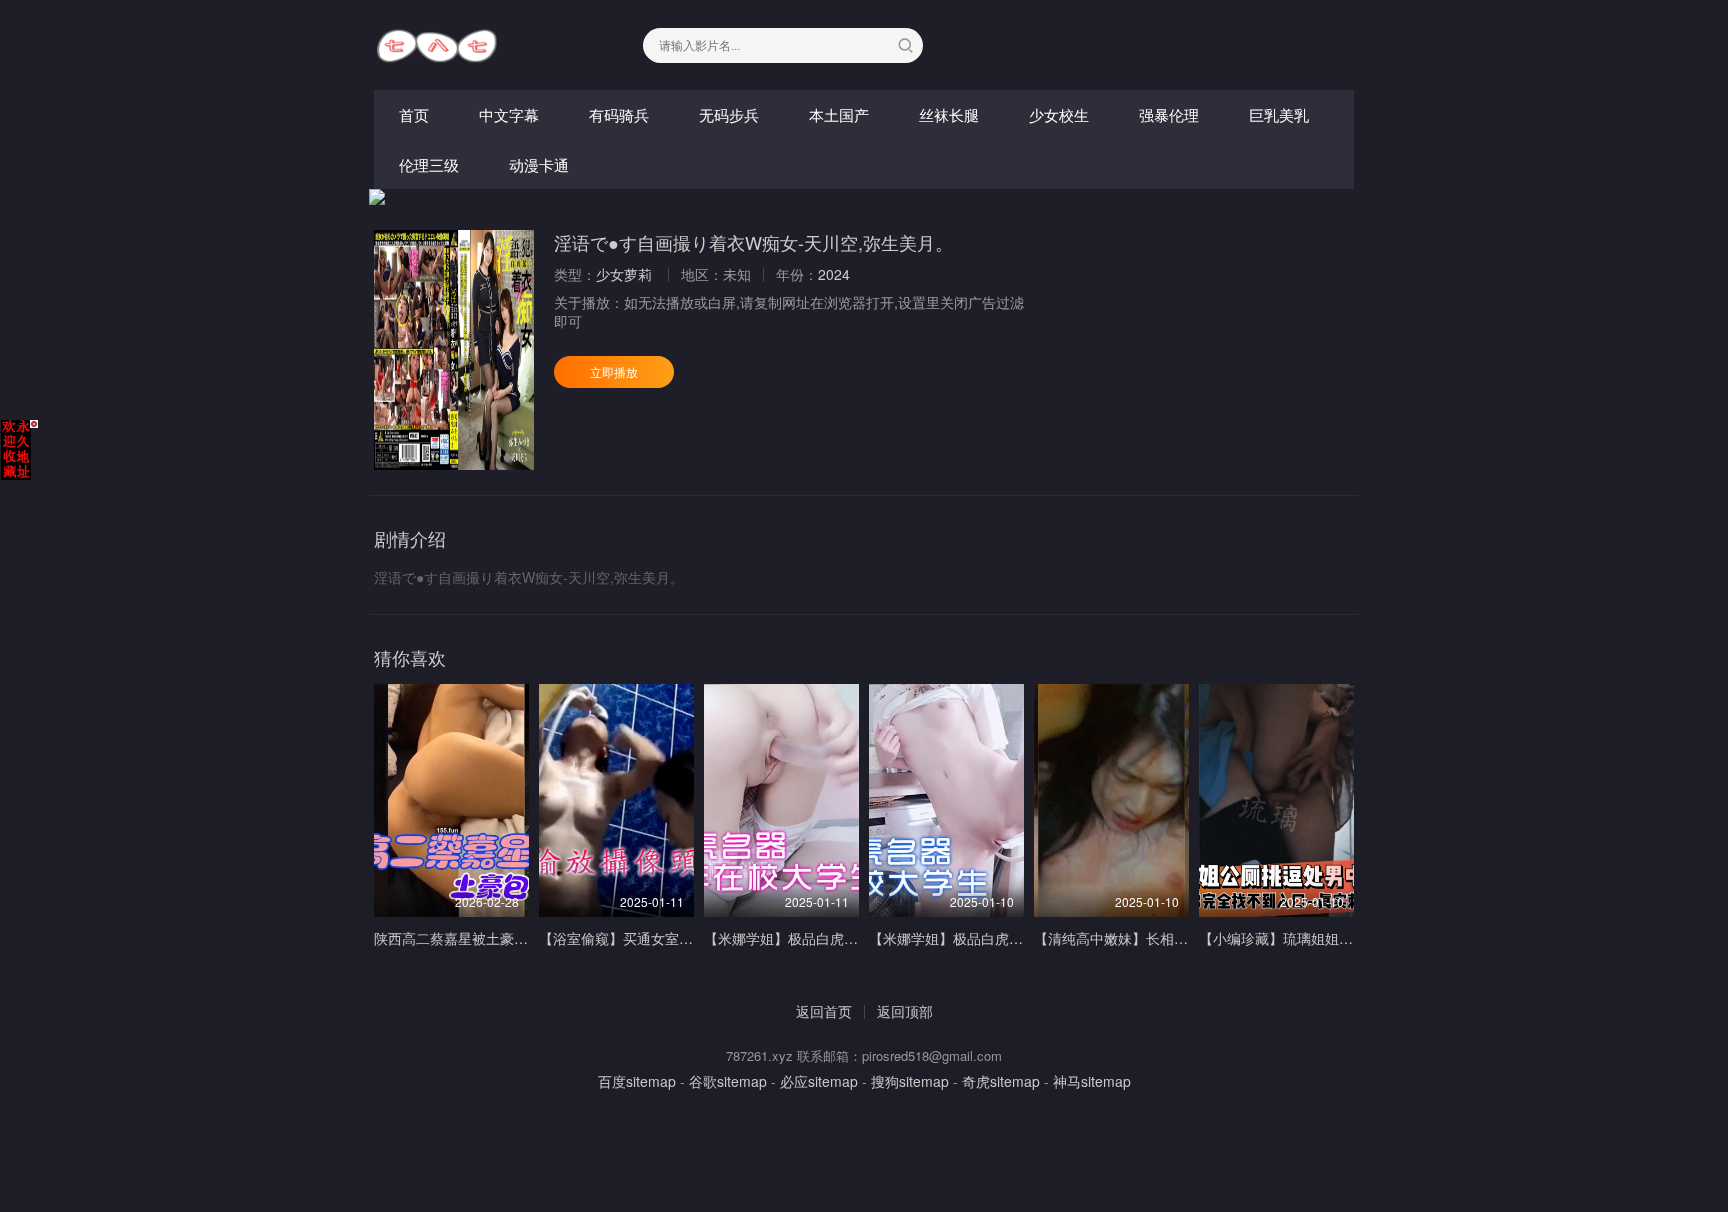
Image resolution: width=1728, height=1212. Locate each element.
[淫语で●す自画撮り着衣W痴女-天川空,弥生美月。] (454, 350)
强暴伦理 (1169, 114)
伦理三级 (429, 164)
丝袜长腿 (949, 114)
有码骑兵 (619, 114)
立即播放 (614, 371)
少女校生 (1059, 114)
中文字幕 (509, 114)
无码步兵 (729, 114)
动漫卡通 (539, 164)
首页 (414, 114)
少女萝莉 (624, 274)
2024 (834, 274)
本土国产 (839, 114)
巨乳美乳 (1279, 114)
